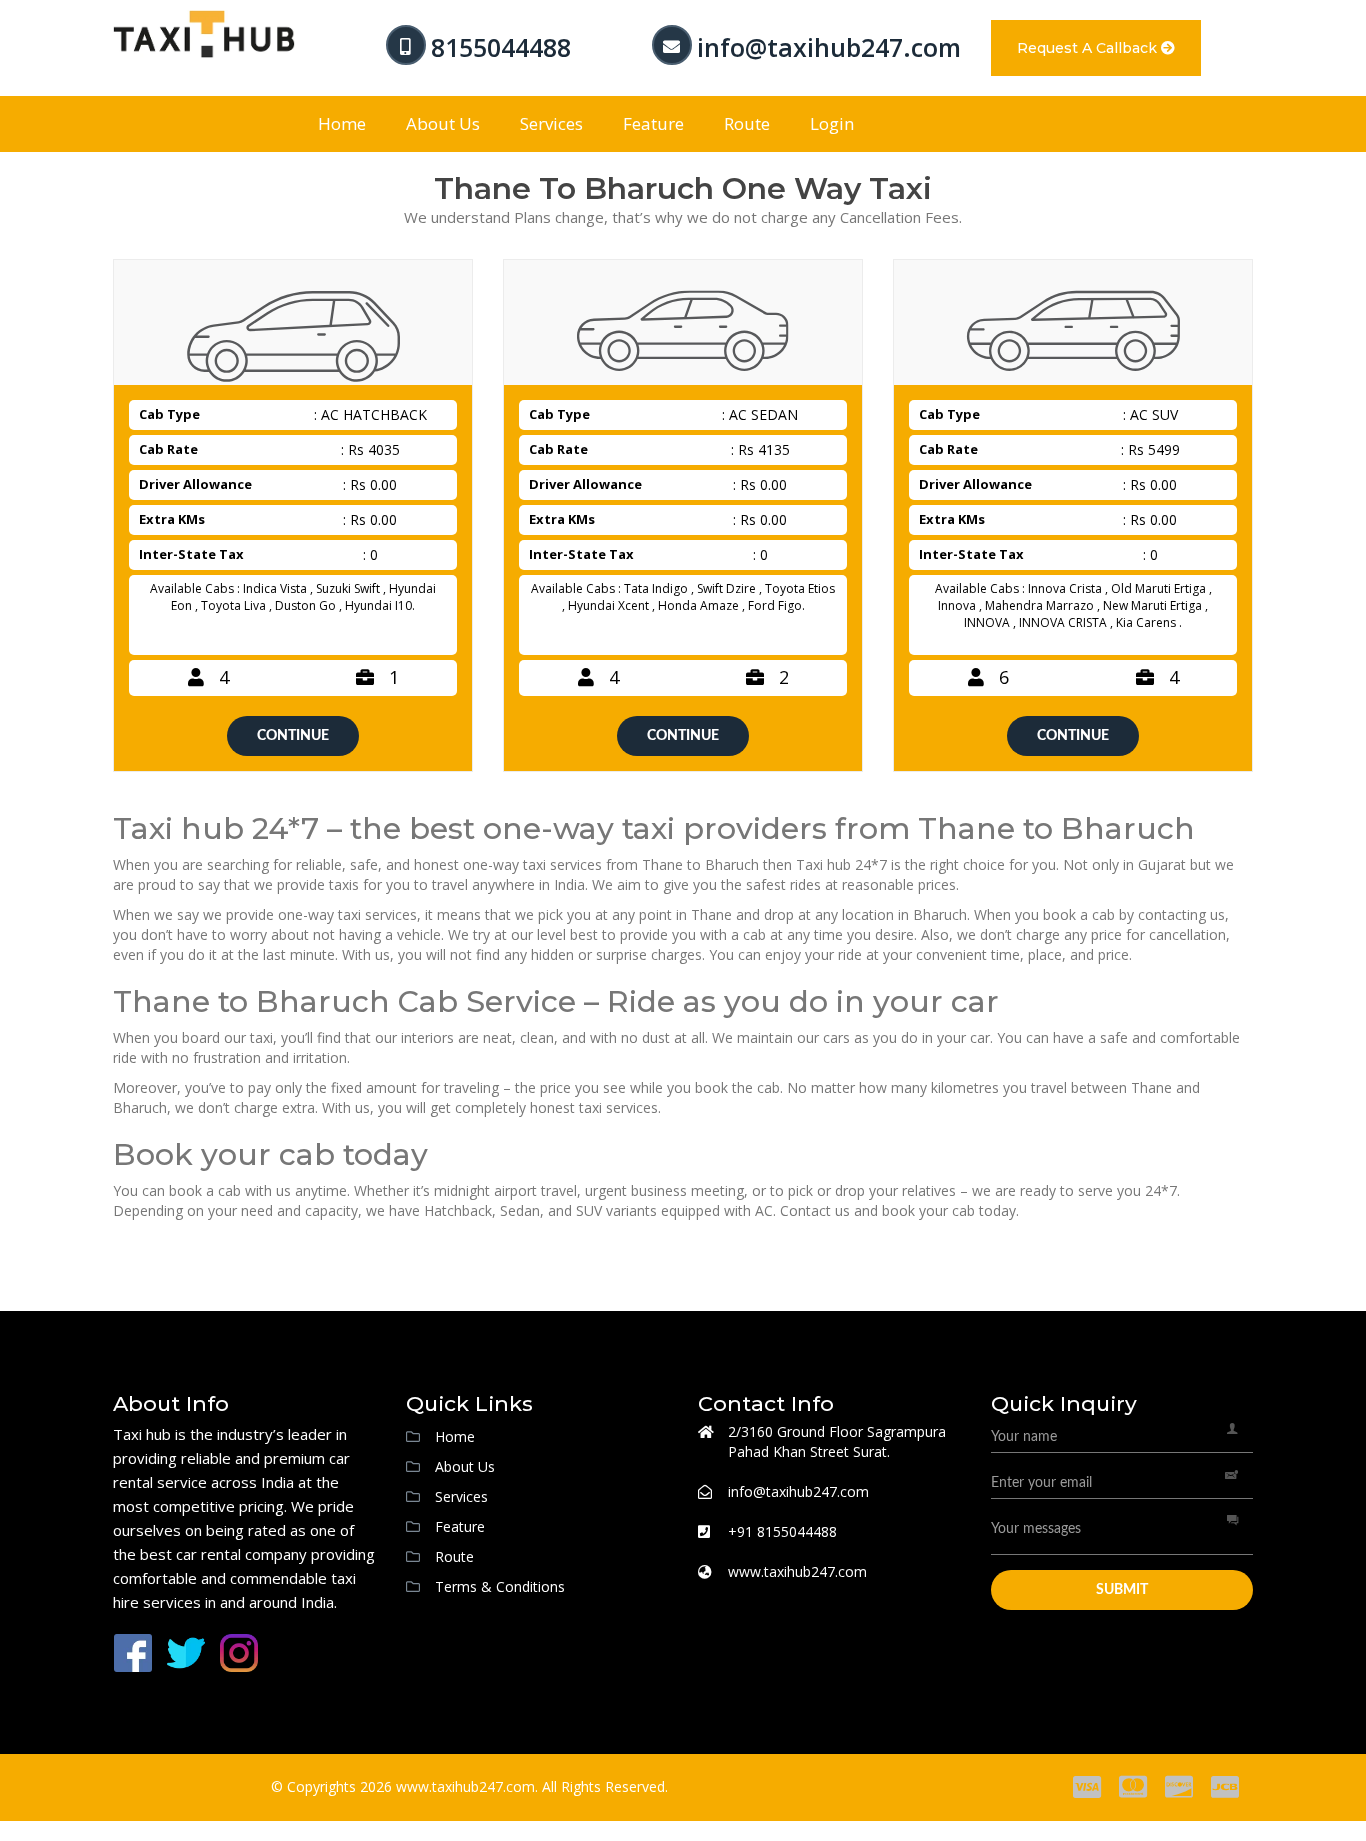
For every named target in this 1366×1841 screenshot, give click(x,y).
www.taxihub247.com (797, 1571)
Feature (653, 123)
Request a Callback (1089, 48)
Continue (293, 736)
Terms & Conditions (500, 1586)
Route (747, 123)
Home (342, 123)
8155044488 (501, 47)
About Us (443, 123)
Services (551, 123)
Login (832, 123)
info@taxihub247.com (829, 47)
